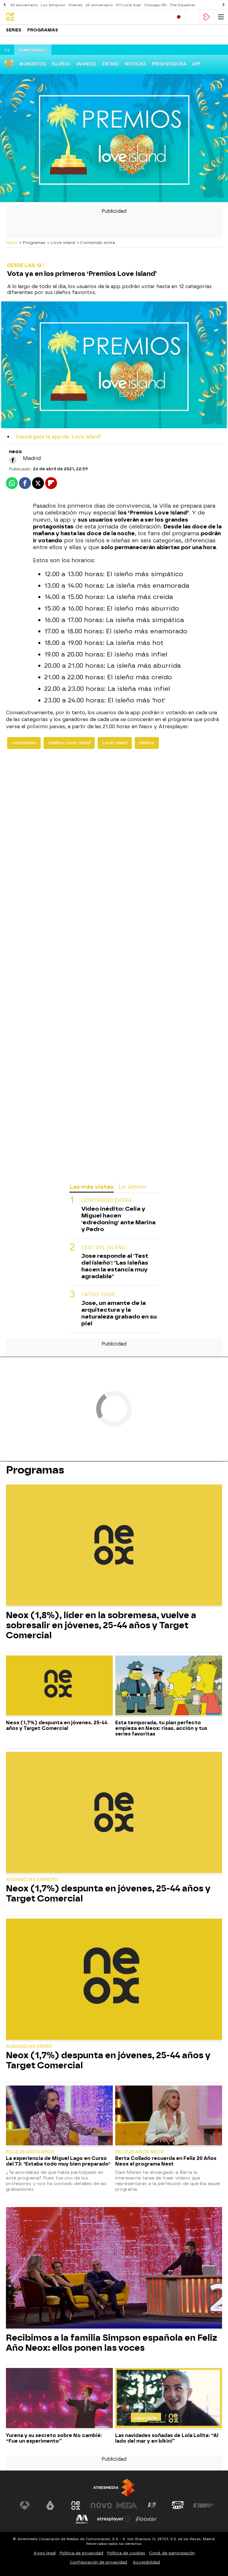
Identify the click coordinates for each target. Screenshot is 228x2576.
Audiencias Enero (29, 2047)
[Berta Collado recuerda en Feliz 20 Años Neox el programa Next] (169, 2116)
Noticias (135, 64)
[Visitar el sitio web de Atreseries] (152, 2505)
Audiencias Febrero (32, 1880)
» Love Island (61, 242)
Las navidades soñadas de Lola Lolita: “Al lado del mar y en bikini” (167, 2438)
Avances (86, 64)
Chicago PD (155, 5)
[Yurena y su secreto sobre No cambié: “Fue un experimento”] (59, 2399)
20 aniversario (24, 5)
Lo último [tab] (132, 1187)
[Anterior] (4, 5)
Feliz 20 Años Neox (30, 2152)
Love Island (115, 743)
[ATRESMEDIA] (114, 2488)
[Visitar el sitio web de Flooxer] (146, 2519)
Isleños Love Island (69, 743)
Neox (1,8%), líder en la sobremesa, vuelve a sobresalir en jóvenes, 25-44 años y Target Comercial (101, 1625)
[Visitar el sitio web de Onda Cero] (178, 2505)
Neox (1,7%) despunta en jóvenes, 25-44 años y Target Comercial (57, 1725)
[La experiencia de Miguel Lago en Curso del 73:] (59, 2116)
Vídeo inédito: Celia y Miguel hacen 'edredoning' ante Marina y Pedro (118, 1219)
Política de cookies (126, 2553)
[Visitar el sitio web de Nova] (101, 2505)
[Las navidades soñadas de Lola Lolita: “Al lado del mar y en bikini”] (169, 2399)
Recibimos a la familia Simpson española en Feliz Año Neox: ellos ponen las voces (111, 2343)
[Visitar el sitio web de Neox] (76, 2505)
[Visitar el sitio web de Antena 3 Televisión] (25, 2505)
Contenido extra (107, 1200)
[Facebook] (13, 460)
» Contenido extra (96, 242)
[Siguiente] (224, 5)
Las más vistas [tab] (91, 1187)
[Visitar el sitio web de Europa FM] (203, 2505)
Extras (110, 64)
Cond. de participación (172, 2553)
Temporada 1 (33, 51)
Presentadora (169, 64)
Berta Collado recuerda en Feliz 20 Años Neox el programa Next (166, 2161)
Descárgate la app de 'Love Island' (58, 437)
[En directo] (179, 17)
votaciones (24, 743)
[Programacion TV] (193, 17)
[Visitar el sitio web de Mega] (127, 2505)
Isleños (61, 64)
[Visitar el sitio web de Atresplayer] (114, 2519)
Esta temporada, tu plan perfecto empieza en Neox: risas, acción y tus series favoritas (161, 1728)
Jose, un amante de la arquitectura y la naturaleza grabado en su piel (119, 1313)
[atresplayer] (207, 17)
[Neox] (31, 17)
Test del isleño (104, 1248)
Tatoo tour (98, 1295)
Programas (43, 30)
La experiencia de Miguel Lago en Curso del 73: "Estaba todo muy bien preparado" (58, 2161)
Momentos (33, 64)
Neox (12, 242)
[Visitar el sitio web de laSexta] (50, 2505)
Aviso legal (45, 2553)
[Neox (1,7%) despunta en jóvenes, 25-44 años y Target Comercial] (59, 1686)
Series (14, 30)
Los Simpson (53, 5)
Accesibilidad (146, 2562)
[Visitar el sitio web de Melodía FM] (82, 2519)
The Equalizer (182, 5)
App (196, 64)
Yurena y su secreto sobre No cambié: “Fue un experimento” (54, 2438)
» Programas (32, 242)
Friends (76, 5)
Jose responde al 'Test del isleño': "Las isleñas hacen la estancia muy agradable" (115, 1266)
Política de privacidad (81, 2553)
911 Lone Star (128, 5)
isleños (147, 743)
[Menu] (221, 17)
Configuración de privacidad (98, 2562)
